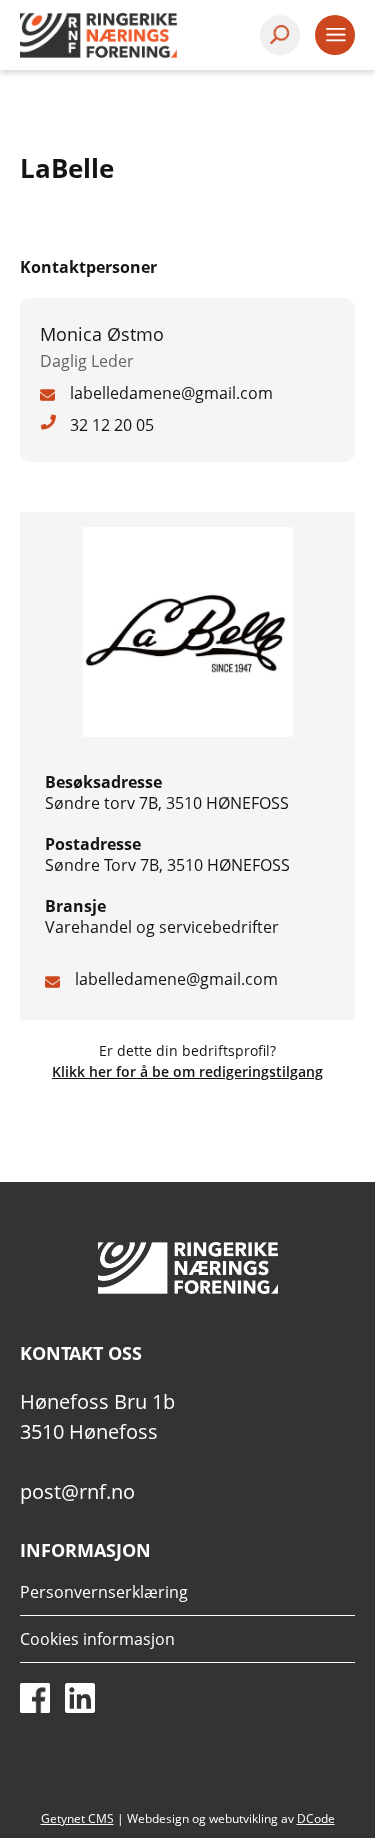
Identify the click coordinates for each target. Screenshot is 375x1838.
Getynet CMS (77, 1818)
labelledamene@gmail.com (176, 979)
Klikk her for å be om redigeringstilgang (187, 1071)
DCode (316, 1818)
